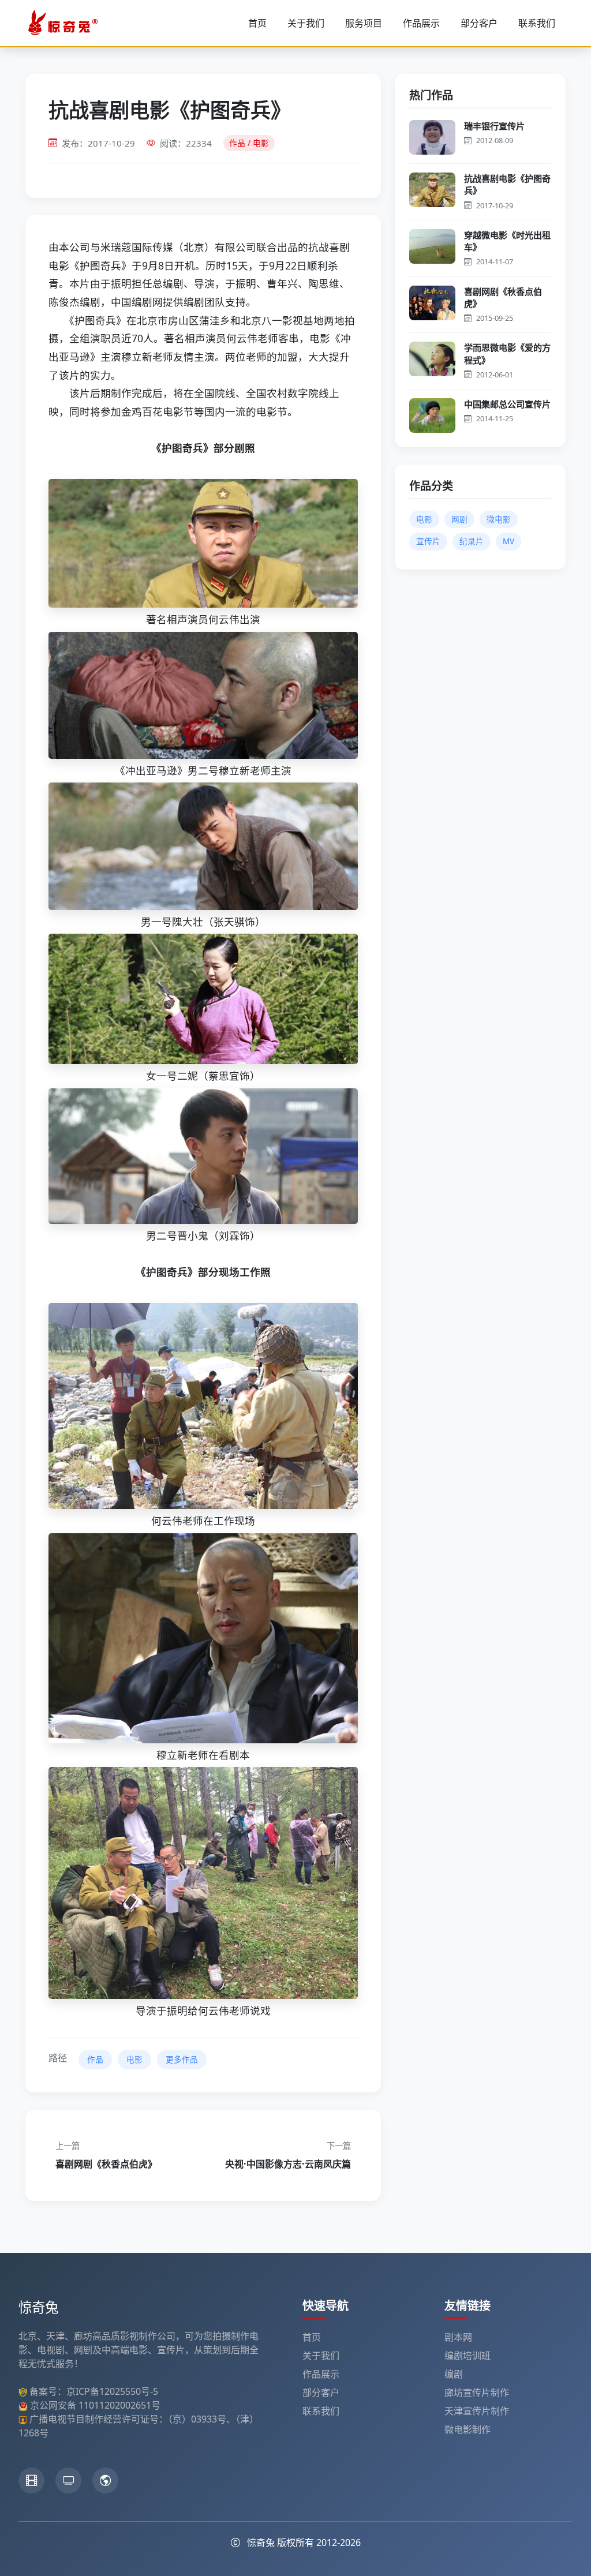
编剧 (454, 2374)
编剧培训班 (467, 2356)
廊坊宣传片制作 (477, 2392)
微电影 (499, 519)
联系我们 (537, 23)
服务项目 (364, 23)
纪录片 (472, 541)
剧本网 (458, 2337)
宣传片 (428, 541)
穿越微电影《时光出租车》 (507, 241)
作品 (95, 2059)
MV (508, 541)
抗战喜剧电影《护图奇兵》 (507, 184)
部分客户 (479, 23)
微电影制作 (467, 2429)
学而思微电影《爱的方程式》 (507, 353)
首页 (257, 23)
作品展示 (421, 23)
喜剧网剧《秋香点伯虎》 (503, 297)
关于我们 (306, 23)
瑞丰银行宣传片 (494, 126)
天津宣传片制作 (477, 2411)
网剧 (459, 519)
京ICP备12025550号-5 (112, 2391)
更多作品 (182, 2059)
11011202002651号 (119, 2405)
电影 (134, 2059)
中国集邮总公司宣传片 (507, 404)
